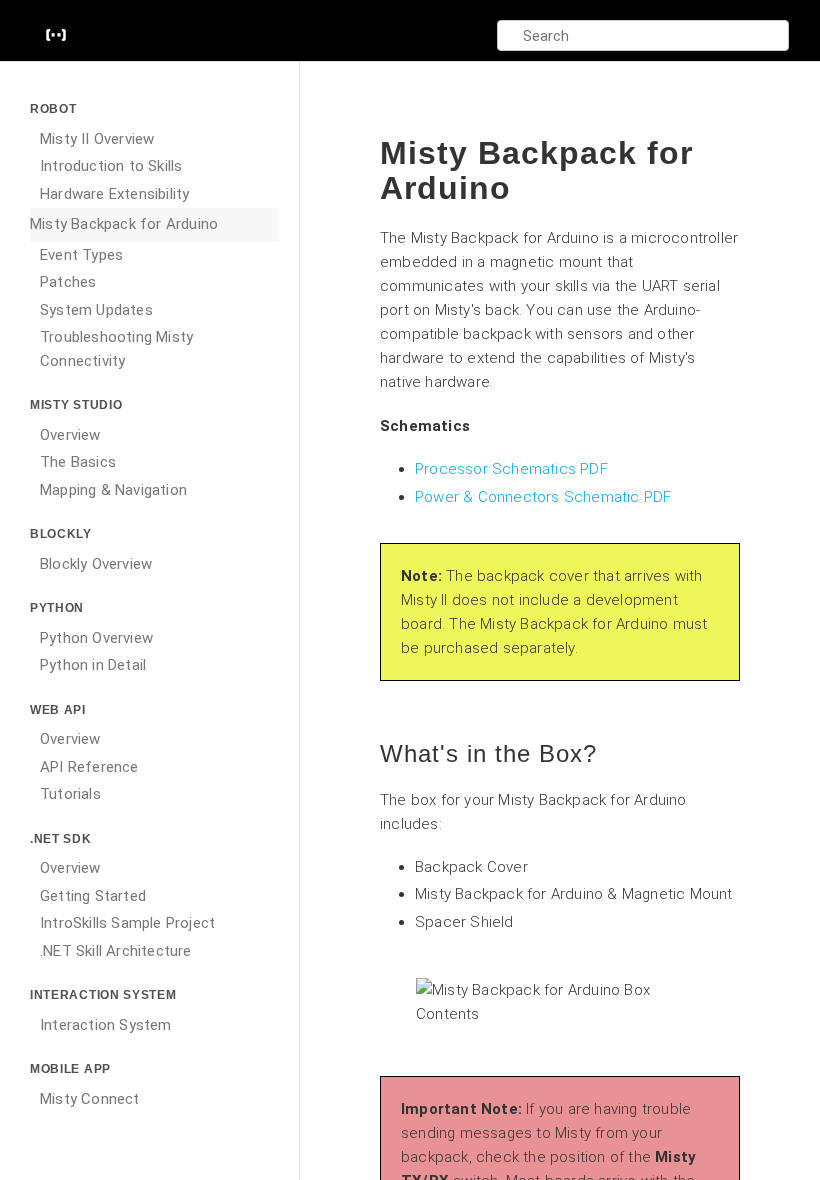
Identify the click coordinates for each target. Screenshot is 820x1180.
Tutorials (70, 794)
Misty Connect (90, 1099)
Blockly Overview (96, 564)
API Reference (89, 767)
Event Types (81, 255)
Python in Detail (93, 665)
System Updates (96, 310)
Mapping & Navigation (113, 490)
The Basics (78, 462)
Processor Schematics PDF (511, 469)
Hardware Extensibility (114, 194)
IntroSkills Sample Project (127, 923)
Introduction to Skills (111, 166)
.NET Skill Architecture (116, 951)
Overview (70, 435)
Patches (68, 282)
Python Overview (96, 638)
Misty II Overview (97, 139)
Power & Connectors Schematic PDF (543, 497)
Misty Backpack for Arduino (124, 224)
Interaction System (106, 1025)
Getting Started (93, 896)
